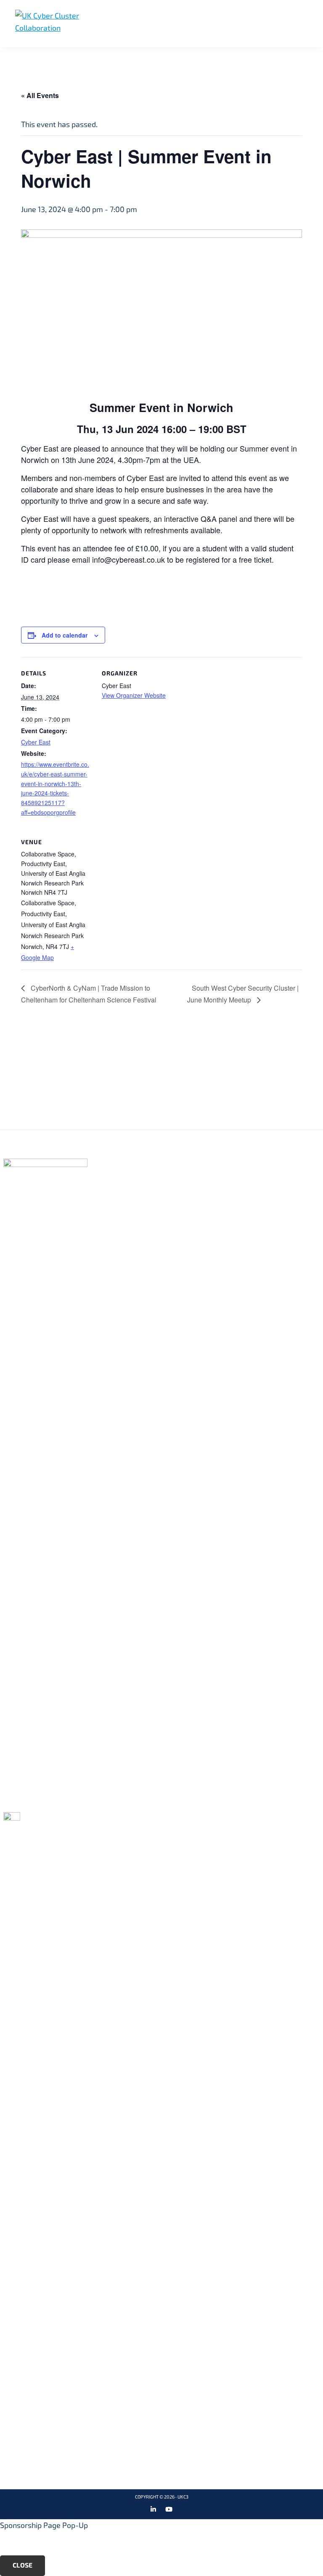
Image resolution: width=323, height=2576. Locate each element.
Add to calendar (65, 635)
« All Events (40, 95)
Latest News (135, 1218)
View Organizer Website (134, 695)
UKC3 (183, 2497)
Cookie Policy (246, 1163)
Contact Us (242, 1191)
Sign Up (159, 1088)
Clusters (128, 1191)
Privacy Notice (249, 1177)
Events (123, 1204)
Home (120, 1163)
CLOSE (23, 2565)
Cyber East (36, 742)
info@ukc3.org (40, 1801)
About (122, 1177)
